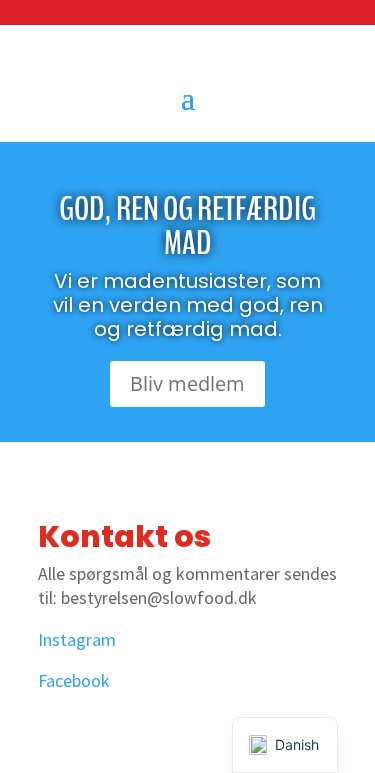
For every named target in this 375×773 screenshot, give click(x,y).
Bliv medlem (187, 383)
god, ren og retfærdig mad (187, 226)
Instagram (77, 639)
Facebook (74, 680)
